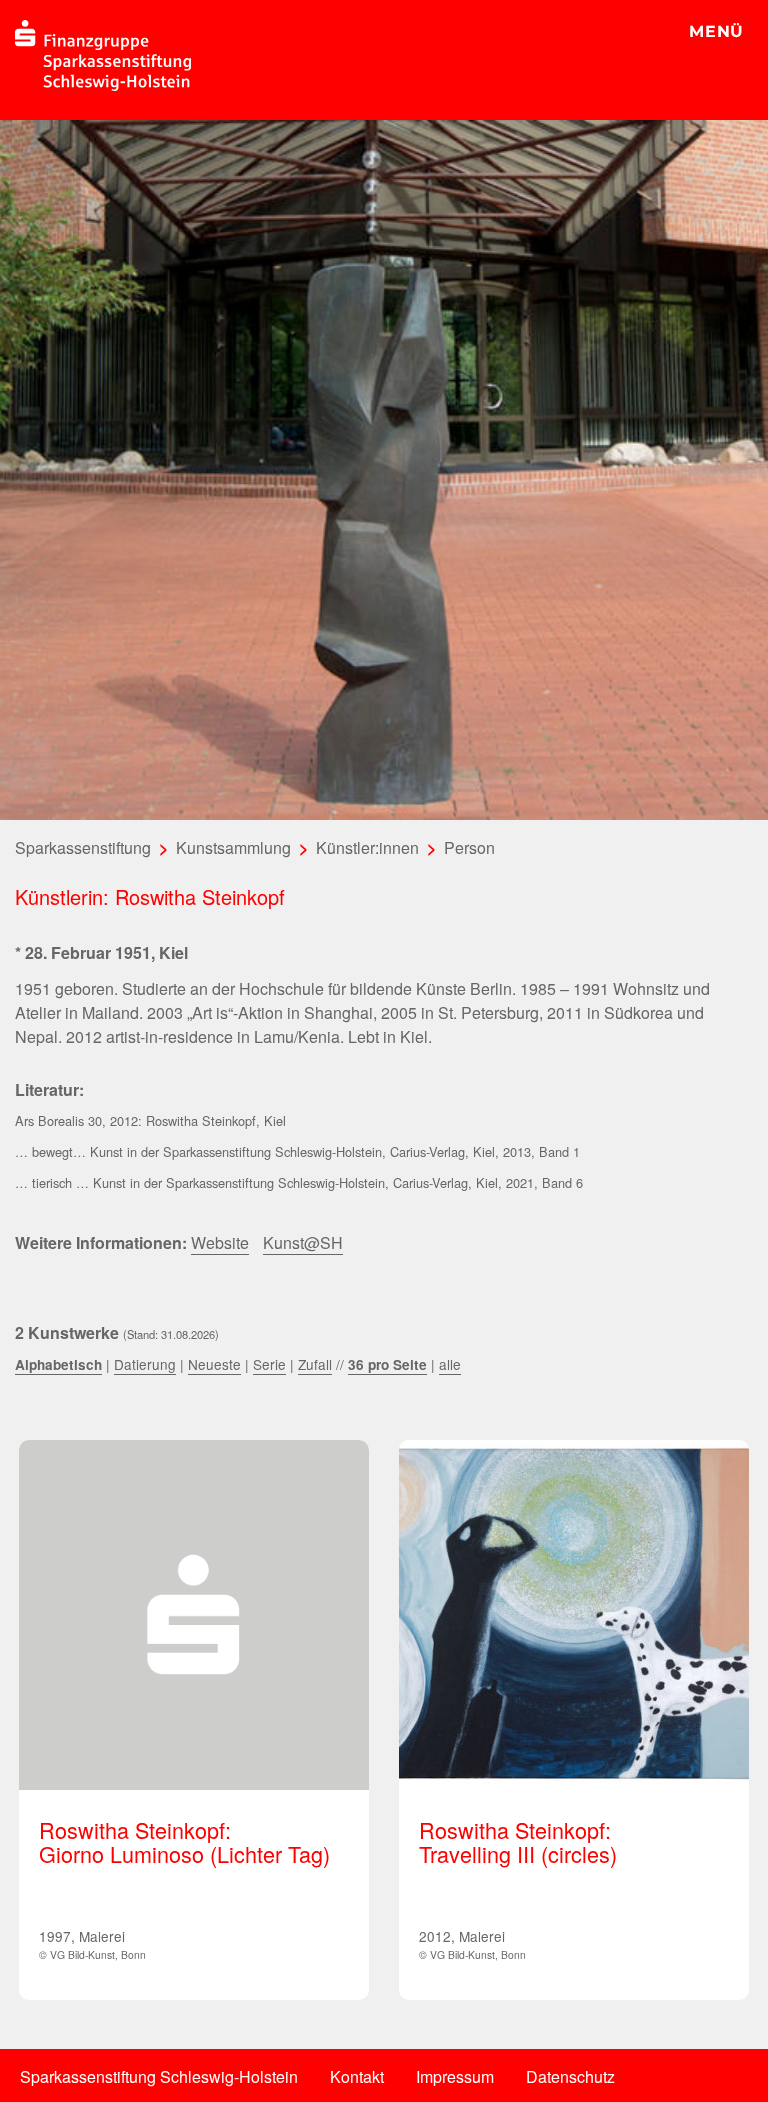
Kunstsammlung (233, 847)
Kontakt (357, 2076)
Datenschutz (570, 2076)
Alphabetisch (58, 1364)
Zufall (315, 1364)
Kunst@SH (303, 1242)
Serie (269, 1364)
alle (450, 1364)
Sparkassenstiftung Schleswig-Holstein (159, 2076)
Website (220, 1242)
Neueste (214, 1364)
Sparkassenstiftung (83, 847)
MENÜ (716, 31)
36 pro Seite (387, 1364)
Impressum (455, 2076)
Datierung (145, 1364)
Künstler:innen (367, 847)
